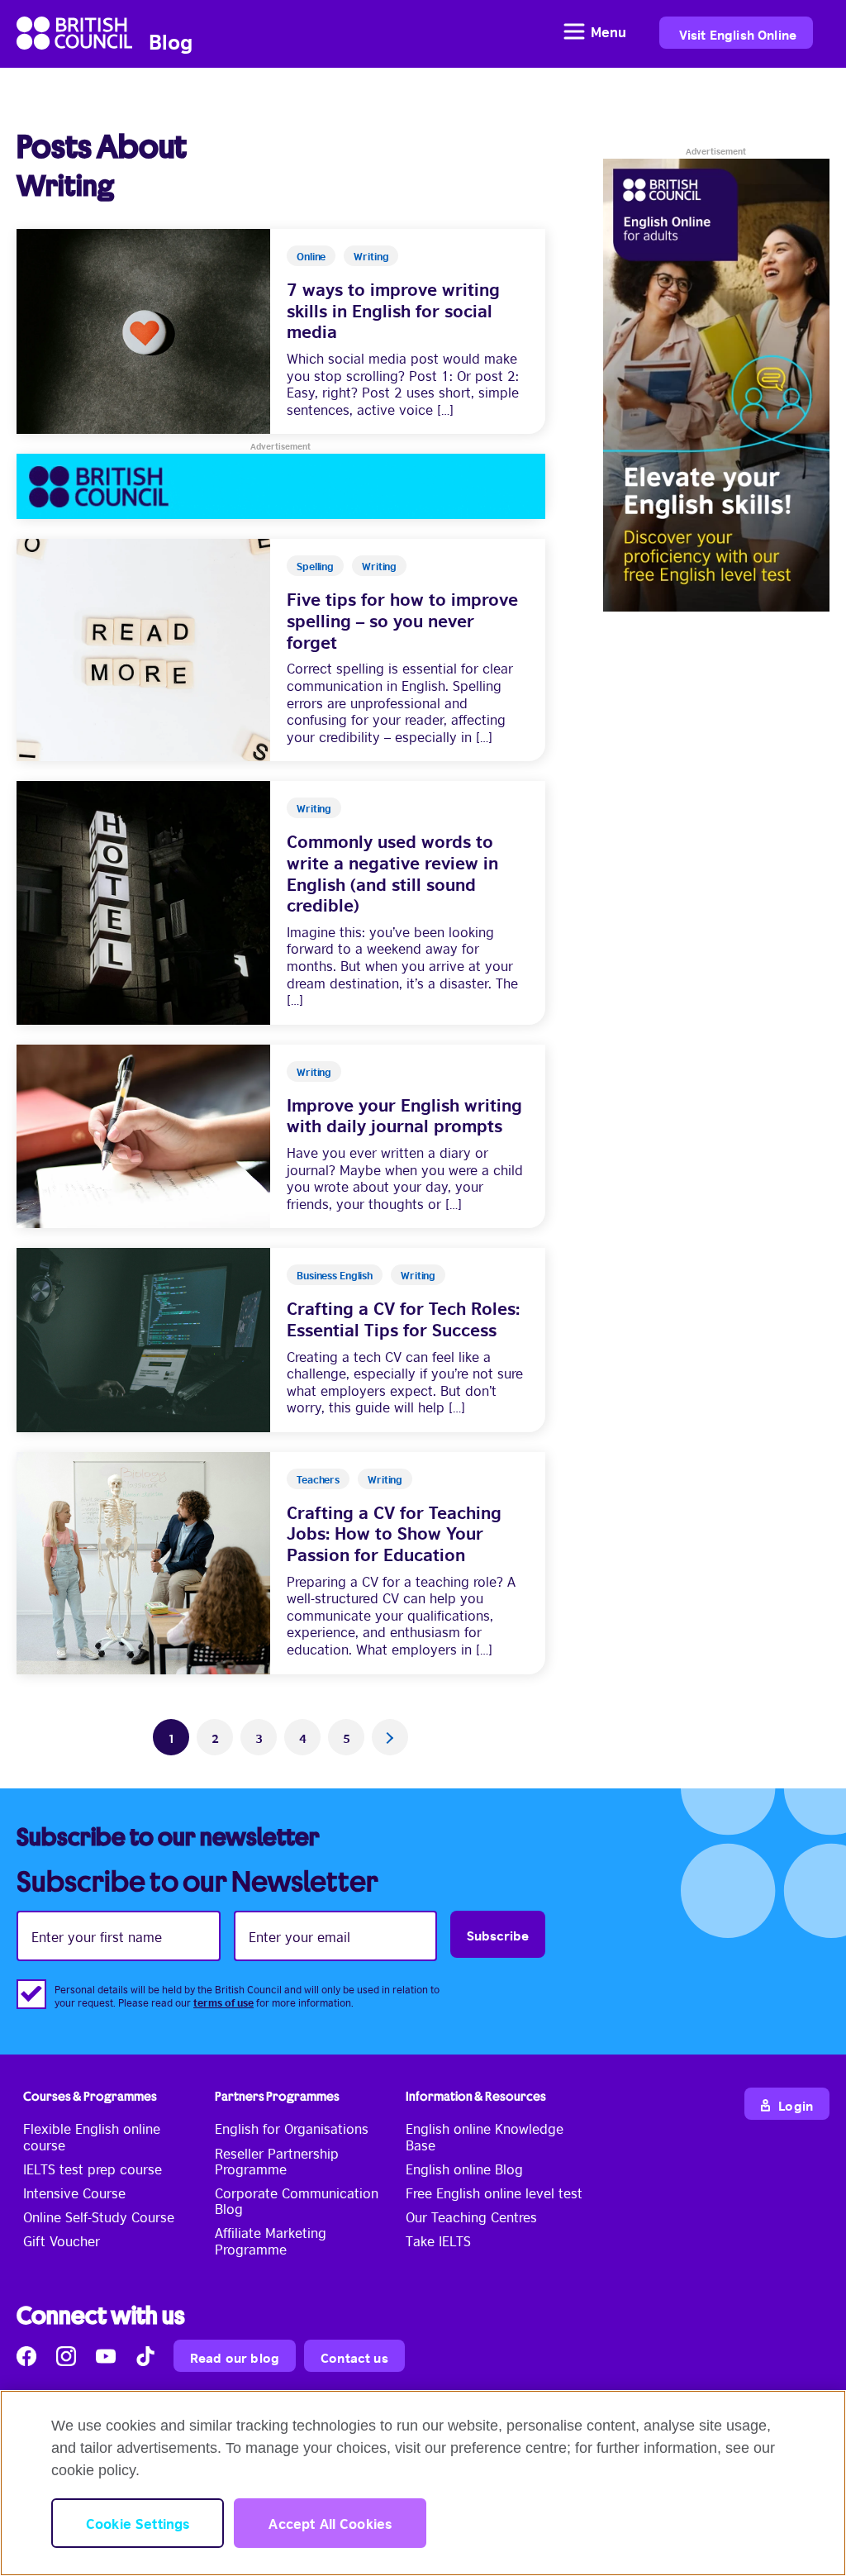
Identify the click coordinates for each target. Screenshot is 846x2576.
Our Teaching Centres (471, 2217)
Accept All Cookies (330, 2523)
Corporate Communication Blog (297, 2200)
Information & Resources (476, 2096)
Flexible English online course (92, 2136)
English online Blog (464, 2169)
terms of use (223, 2002)
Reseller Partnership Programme (277, 2161)
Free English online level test (494, 2193)
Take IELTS (438, 2240)
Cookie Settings (138, 2523)
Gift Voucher (62, 2240)
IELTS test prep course (93, 2169)
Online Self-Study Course (99, 2217)
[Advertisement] (281, 486)
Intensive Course (74, 2193)
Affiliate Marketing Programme (271, 2240)
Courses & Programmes (90, 2096)
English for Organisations (292, 2128)
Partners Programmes (277, 2096)
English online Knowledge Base (485, 2136)
